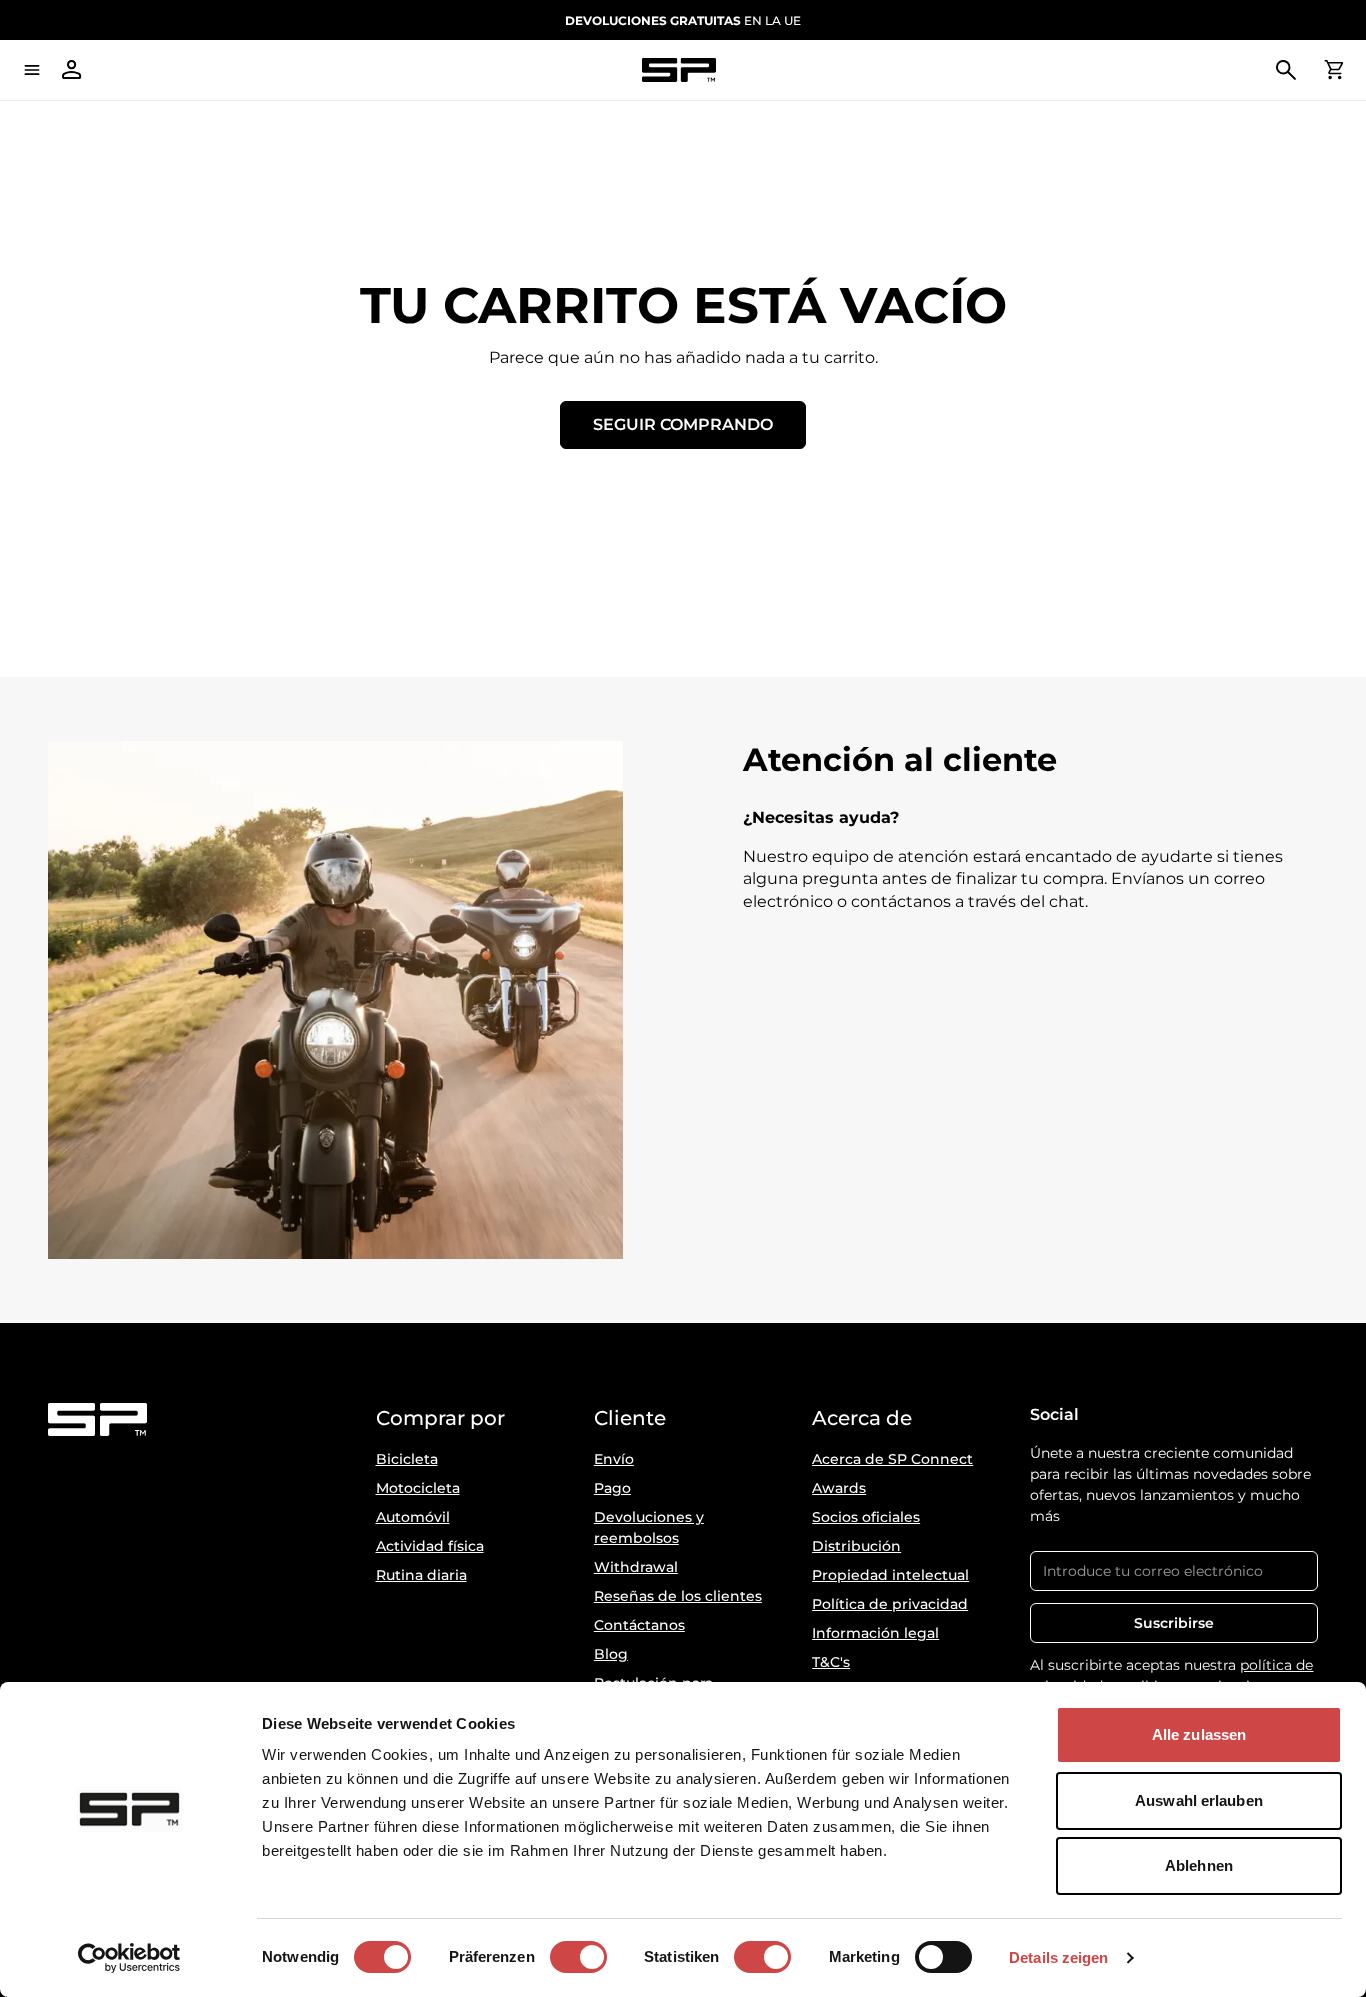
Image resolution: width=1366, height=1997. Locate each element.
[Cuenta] (72, 70)
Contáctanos (639, 1625)
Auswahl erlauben (1199, 1800)
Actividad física (430, 1546)
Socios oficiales (866, 1517)
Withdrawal (636, 1567)
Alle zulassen (1199, 1734)
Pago (612, 1488)
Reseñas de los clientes (678, 1596)
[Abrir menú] (32, 70)
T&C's (831, 1662)
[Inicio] (679, 70)
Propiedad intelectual (890, 1575)
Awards (839, 1488)
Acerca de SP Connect (892, 1459)
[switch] (578, 1957)
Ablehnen (1199, 1865)
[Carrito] (1334, 70)
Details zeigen (1058, 1957)
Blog (611, 1654)
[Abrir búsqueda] (1286, 70)
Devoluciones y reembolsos (649, 1527)
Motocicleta (418, 1488)
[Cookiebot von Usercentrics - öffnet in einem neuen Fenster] (129, 1958)
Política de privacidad (890, 1604)
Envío (614, 1459)
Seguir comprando (683, 424)
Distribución (856, 1546)
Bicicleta (407, 1459)
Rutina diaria (421, 1575)
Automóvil (413, 1517)
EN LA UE (683, 20)
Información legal (875, 1633)
